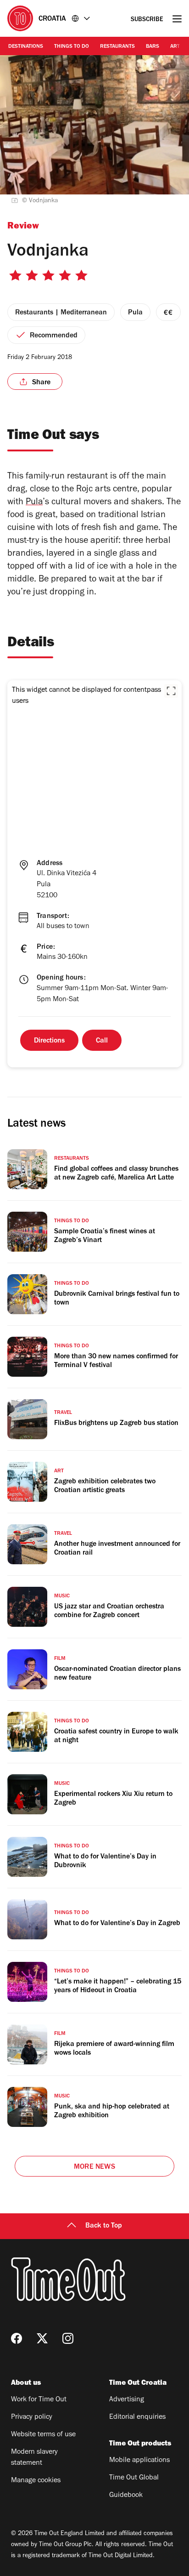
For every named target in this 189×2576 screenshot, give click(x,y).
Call (102, 1041)
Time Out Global (134, 2478)
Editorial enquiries (137, 2417)
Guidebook (126, 2496)
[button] (171, 691)
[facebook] (17, 2338)
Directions (49, 1041)
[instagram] (68, 2338)
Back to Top (104, 2226)
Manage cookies (36, 2481)
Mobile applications (139, 2461)
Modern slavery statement (34, 2458)
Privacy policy (32, 2417)
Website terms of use (43, 2435)
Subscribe (147, 20)
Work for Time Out (39, 2400)
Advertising (127, 2400)
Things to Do (72, 47)
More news (94, 2167)
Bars (153, 47)
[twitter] (42, 2338)
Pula (34, 503)
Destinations (26, 47)
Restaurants (117, 47)
